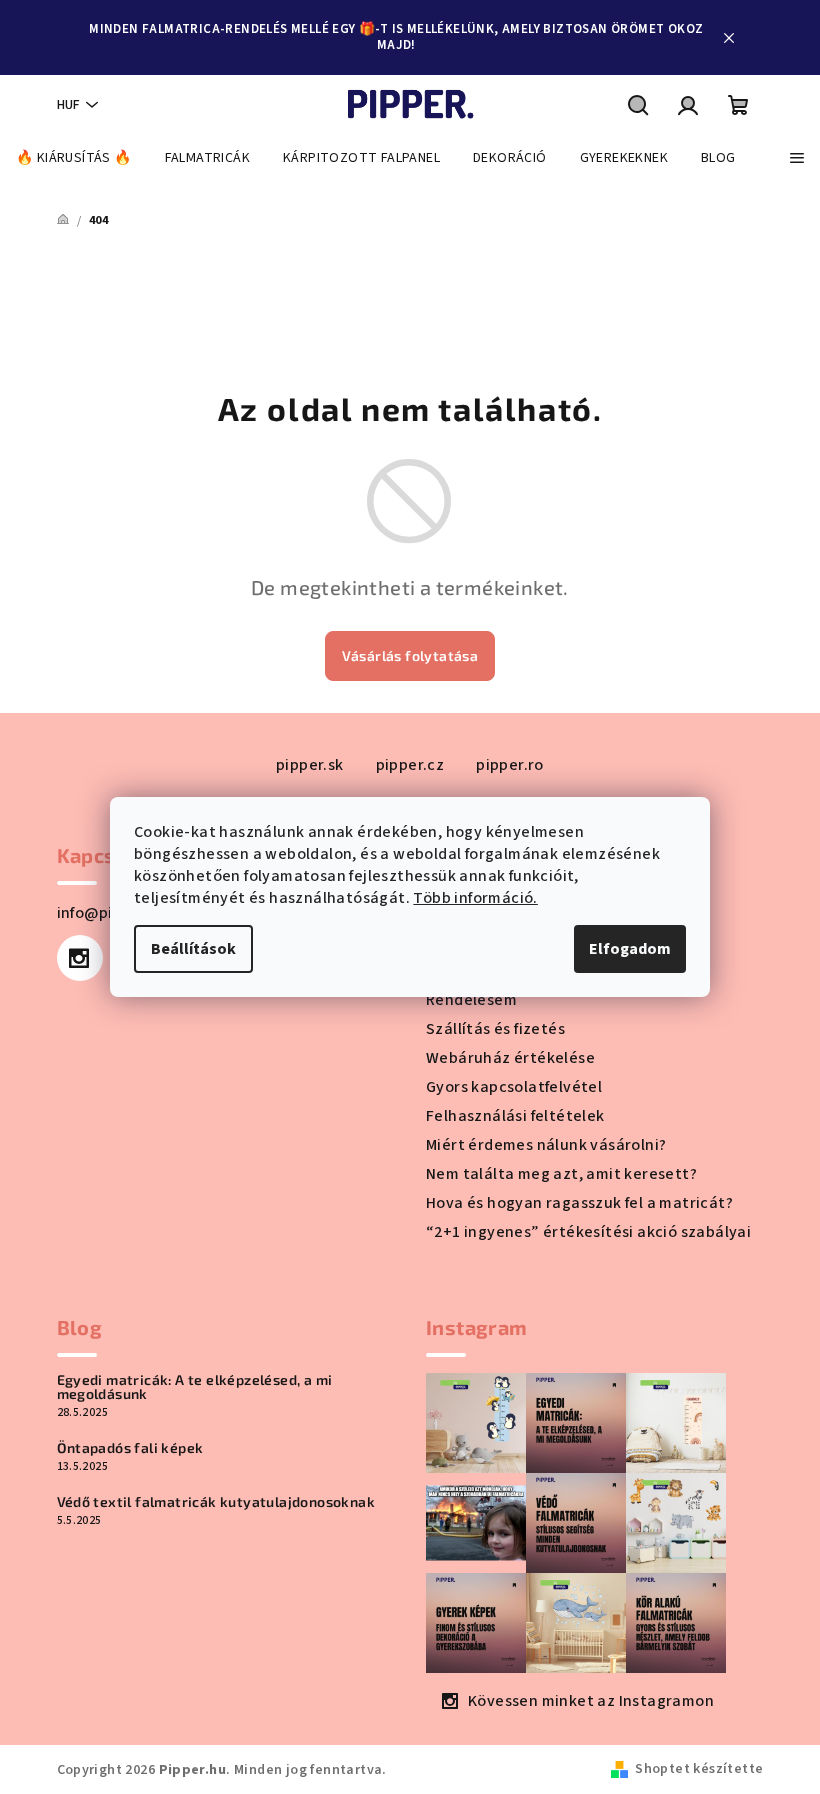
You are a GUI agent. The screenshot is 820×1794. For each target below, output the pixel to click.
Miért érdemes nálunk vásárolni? (546, 1145)
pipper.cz (410, 765)
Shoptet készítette (699, 1769)
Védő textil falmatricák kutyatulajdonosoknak (216, 1502)
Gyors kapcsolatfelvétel (514, 1087)
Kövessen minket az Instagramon (591, 1701)
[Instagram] (80, 958)
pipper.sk (310, 765)
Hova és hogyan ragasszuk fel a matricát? (579, 1203)
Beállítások (193, 949)
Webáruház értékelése (510, 1058)
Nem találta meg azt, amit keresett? (561, 1174)
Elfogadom (630, 949)
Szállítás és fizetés (495, 1029)
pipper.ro (510, 765)
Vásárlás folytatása (410, 655)
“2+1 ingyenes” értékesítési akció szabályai (588, 1232)
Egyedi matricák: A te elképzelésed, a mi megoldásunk (195, 1387)
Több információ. (475, 898)
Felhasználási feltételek (515, 1116)
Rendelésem (471, 1000)
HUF (68, 105)
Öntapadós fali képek (130, 1448)
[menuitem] (74, 158)
